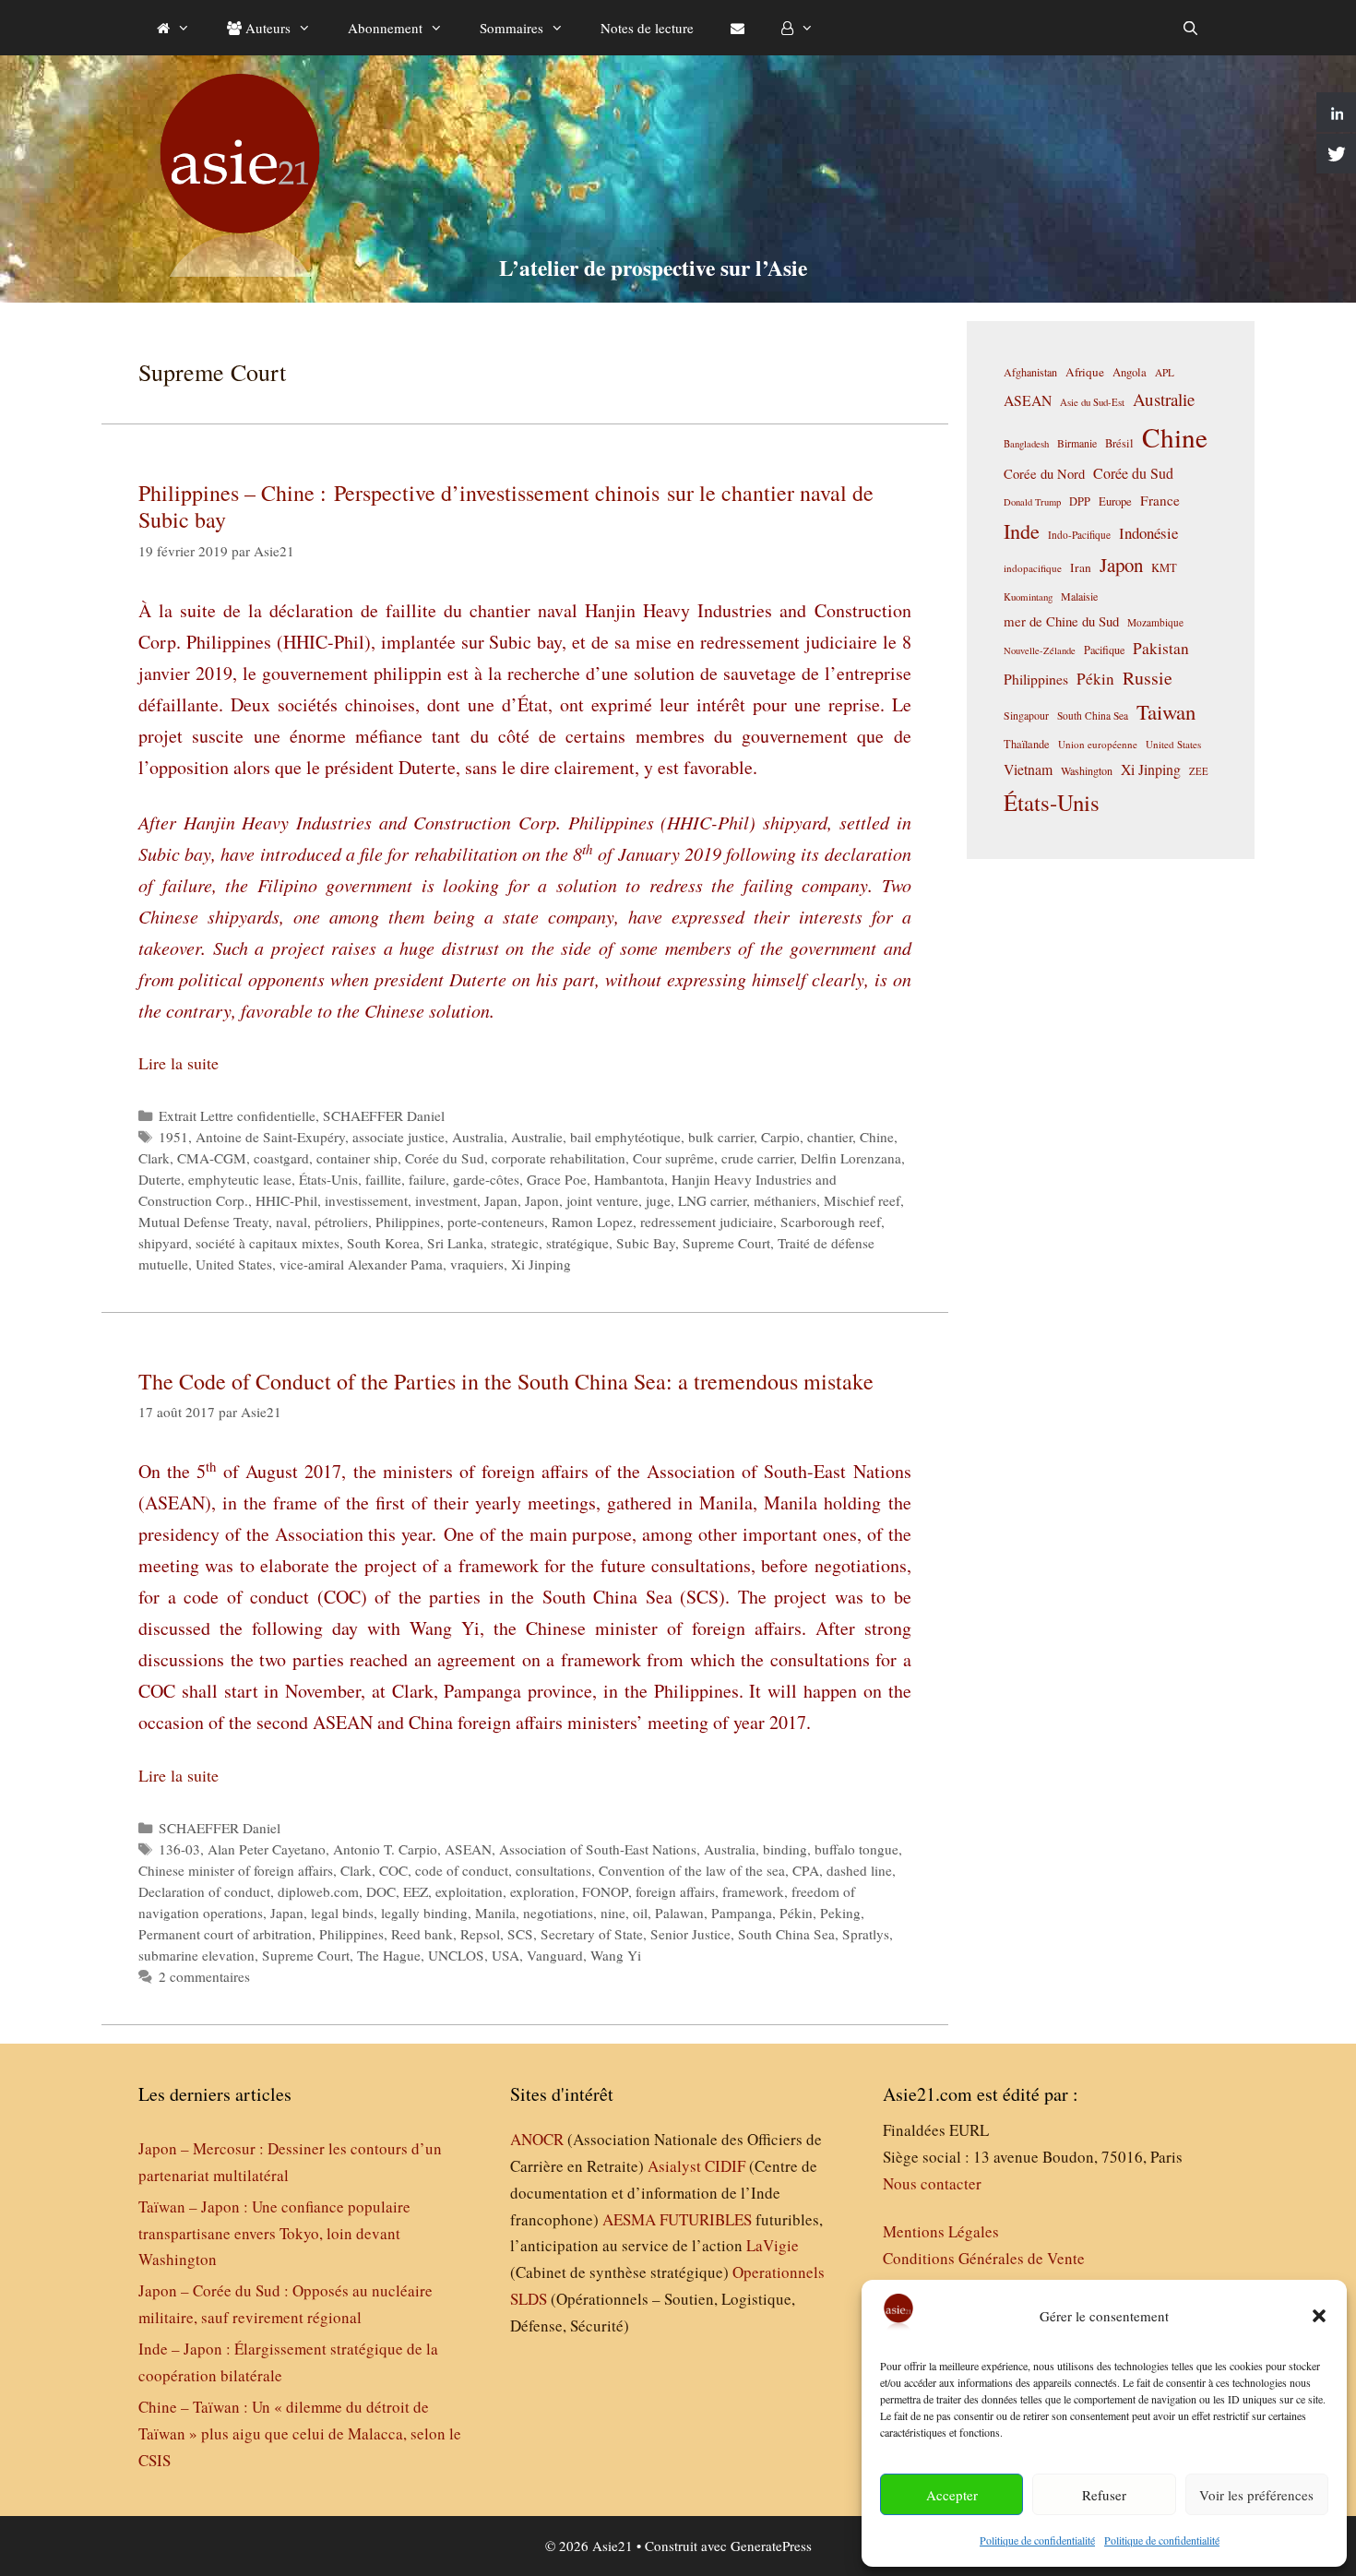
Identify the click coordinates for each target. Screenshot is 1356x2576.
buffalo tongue (856, 1849)
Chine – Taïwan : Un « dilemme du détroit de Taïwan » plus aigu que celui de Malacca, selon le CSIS (300, 2433)
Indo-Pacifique (1079, 535)
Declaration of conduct (204, 1891)
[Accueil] (173, 28)
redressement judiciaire (707, 1222)
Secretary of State (592, 1934)
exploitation (469, 1891)
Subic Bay (646, 1243)
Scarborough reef (831, 1222)
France (1160, 500)
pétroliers (341, 1222)
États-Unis (328, 1179)
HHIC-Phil (286, 1200)
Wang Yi (616, 1955)
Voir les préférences (1256, 2495)
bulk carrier (721, 1137)
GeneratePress (771, 2546)
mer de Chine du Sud (1061, 621)
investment (446, 1200)
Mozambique (1155, 622)
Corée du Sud (445, 1158)
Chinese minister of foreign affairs (236, 1870)
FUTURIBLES (706, 2219)
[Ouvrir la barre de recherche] (1190, 28)
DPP (1080, 501)
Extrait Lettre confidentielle (237, 1115)
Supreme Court (726, 1243)
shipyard (163, 1243)
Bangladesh (1026, 444)
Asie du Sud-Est (1092, 402)
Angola (1130, 372)
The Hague (389, 1955)
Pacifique (1104, 650)
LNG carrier (712, 1200)
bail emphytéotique (625, 1137)
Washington (1087, 770)
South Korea (383, 1243)
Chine (877, 1137)
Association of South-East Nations (598, 1849)
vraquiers (477, 1264)
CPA (806, 1870)
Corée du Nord (1044, 474)
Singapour (1026, 715)
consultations (553, 1870)
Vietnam (1028, 769)
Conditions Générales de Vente (984, 2258)
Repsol (480, 1934)
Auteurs (266, 28)
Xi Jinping (541, 1264)
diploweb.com (318, 1891)
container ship (357, 1158)
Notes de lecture (647, 28)
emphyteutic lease (240, 1179)
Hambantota (629, 1179)
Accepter (952, 2495)
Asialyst (674, 2166)
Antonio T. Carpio (385, 1849)
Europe (1115, 501)
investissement (366, 1200)
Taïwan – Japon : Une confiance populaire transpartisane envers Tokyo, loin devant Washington (274, 2233)
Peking (840, 1913)
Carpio (780, 1137)
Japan (501, 1200)
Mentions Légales (941, 2231)
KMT (1164, 568)
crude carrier (757, 1158)
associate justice (398, 1137)
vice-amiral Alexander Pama (361, 1264)
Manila (495, 1913)
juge (658, 1200)
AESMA (629, 2219)
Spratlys (866, 1934)
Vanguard (555, 1955)
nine (613, 1913)
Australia (478, 1137)
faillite (383, 1179)
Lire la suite (178, 1063)
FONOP (605, 1891)
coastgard (281, 1158)
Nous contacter (932, 2183)
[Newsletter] (737, 28)
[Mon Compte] (797, 28)
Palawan (679, 1913)
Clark (154, 1158)
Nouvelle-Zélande (1040, 650)
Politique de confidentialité (1037, 2540)
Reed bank (422, 1934)
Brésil (1119, 443)
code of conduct (462, 1870)
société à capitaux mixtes (268, 1243)
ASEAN (468, 1849)
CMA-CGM (212, 1158)
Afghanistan (1030, 372)
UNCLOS (456, 1955)
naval (291, 1222)
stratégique (577, 1243)
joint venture (602, 1200)
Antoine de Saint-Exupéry (270, 1137)
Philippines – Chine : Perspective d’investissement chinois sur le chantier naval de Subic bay (506, 506)
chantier (830, 1137)
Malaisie (1079, 596)
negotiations (558, 1913)
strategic (515, 1243)
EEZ (416, 1891)
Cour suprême (673, 1158)
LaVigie (773, 2245)
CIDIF (725, 2166)
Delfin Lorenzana (851, 1158)
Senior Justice (690, 1934)
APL (1165, 372)
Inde (1022, 531)
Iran (1081, 567)
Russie (1148, 678)
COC (393, 1870)
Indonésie (1148, 533)
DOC (381, 1891)
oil (640, 1913)
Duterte (160, 1179)
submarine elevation (196, 1955)
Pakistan (1161, 648)
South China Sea (786, 1934)
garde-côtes (486, 1179)
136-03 (179, 1849)
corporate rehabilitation (559, 1158)
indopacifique (1033, 568)
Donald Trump (1032, 502)
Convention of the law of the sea (692, 1870)
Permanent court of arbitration (225, 1934)
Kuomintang (1028, 596)
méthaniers (785, 1200)
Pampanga (742, 1913)
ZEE (1199, 771)
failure (427, 1179)
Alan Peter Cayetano (267, 1849)
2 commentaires (204, 1976)
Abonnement (385, 28)
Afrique (1085, 372)
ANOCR (537, 2139)
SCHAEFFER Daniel (384, 1115)
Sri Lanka (455, 1243)
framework (753, 1891)
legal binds (342, 1913)
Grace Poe (557, 1179)
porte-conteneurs (496, 1222)
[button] (1319, 2316)
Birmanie (1077, 443)
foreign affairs (675, 1891)
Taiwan (1166, 711)
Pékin (796, 1913)
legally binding (424, 1913)
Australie (537, 1137)
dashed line (859, 1870)
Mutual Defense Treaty (203, 1222)
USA (506, 1955)
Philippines (408, 1222)
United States (234, 1264)
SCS (520, 1934)
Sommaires (511, 28)
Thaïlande (1027, 744)
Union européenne (1098, 744)
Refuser (1104, 2495)
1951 (173, 1137)
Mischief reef (862, 1200)
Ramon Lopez (592, 1222)
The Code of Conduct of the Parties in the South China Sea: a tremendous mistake (506, 1381)
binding (785, 1849)
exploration (542, 1891)
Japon (542, 1200)
